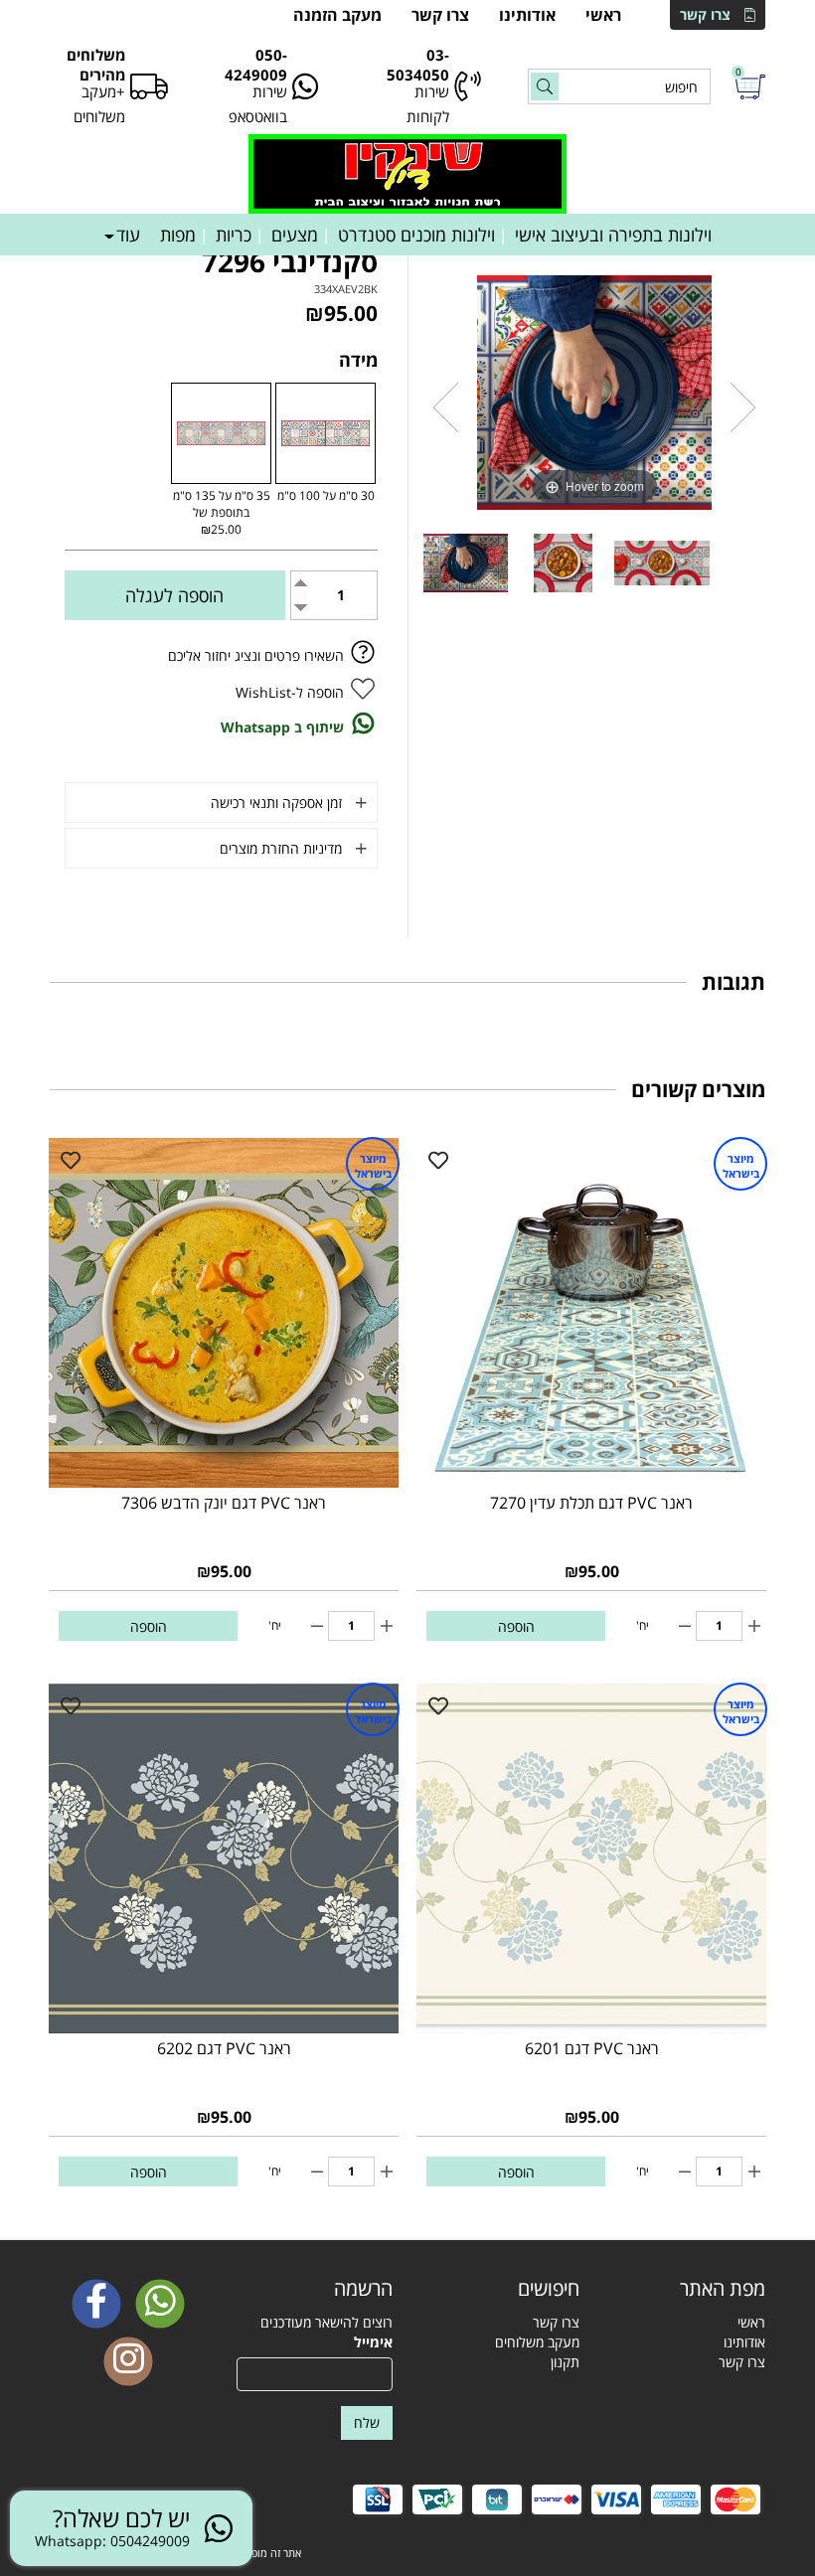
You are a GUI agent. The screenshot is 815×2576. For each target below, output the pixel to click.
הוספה (516, 1626)
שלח (367, 2422)
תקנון (565, 2362)
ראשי (603, 15)
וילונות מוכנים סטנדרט (416, 235)
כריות (234, 235)
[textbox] (501, 2289)
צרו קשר (705, 14)
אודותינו (527, 15)
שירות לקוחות (428, 104)
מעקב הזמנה (337, 15)
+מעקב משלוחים (99, 104)
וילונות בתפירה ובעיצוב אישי (613, 235)
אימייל (373, 2342)
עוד (128, 235)
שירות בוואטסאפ (258, 104)
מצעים (295, 235)
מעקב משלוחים (537, 2342)
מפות (178, 235)
